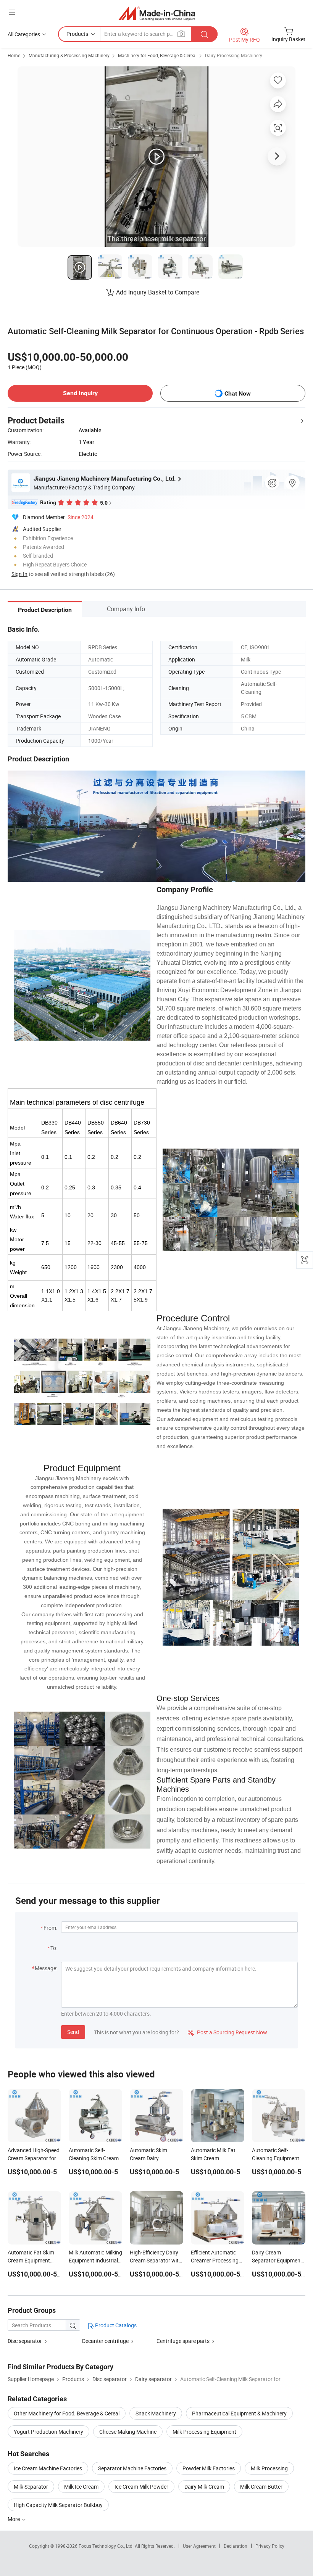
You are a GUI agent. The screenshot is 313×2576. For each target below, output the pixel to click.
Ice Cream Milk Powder (141, 2487)
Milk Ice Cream (81, 2487)
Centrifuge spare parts (183, 2341)
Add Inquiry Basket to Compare (158, 292)
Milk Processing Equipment (204, 2432)
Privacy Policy (270, 2546)
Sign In (19, 574)
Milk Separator (31, 2487)
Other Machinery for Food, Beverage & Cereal (67, 2413)
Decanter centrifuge (105, 2341)
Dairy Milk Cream (204, 2487)
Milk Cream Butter (261, 2487)
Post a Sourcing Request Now (227, 2032)
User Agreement (199, 2546)
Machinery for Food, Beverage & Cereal (157, 55)
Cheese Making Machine (128, 2432)
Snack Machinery (156, 2413)
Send (73, 2032)
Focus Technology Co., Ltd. (107, 2546)
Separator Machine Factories (132, 2468)
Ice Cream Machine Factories (48, 2468)
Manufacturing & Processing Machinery (69, 55)
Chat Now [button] (238, 393)
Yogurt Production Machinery (48, 2432)
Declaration (236, 2546)
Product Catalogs (115, 2325)
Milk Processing (269, 2468)
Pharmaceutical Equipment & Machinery (239, 2413)
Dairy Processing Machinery (234, 55)
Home (14, 55)
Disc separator (25, 2341)
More (14, 2519)
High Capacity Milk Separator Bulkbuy (58, 2505)
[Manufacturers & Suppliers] (157, 13)
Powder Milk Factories (209, 2468)
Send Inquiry (80, 393)
